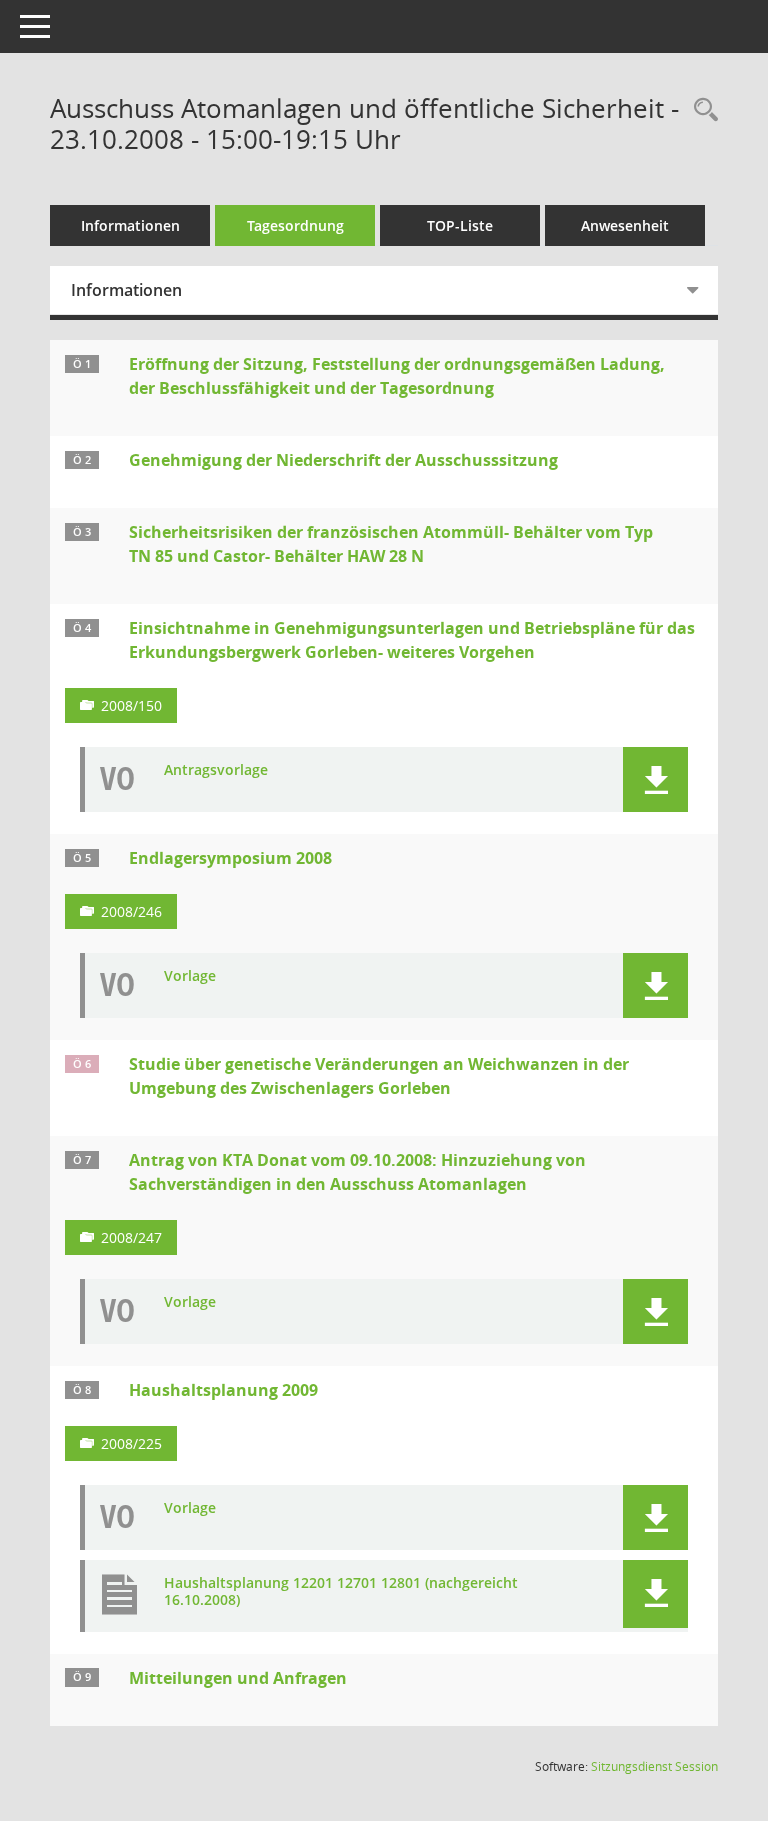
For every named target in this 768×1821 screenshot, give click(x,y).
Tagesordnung (295, 225)
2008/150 (131, 705)
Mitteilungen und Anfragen (238, 1678)
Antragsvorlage (216, 770)
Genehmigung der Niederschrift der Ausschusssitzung (343, 460)
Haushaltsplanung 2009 (223, 1390)
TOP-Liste (460, 225)
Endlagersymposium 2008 (230, 858)
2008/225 (131, 1443)
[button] (655, 779)
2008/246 (131, 911)
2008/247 (131, 1237)
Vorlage (190, 976)
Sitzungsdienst (654, 1766)
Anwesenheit (625, 225)
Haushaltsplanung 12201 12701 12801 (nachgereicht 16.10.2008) (341, 1592)
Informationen (130, 225)
